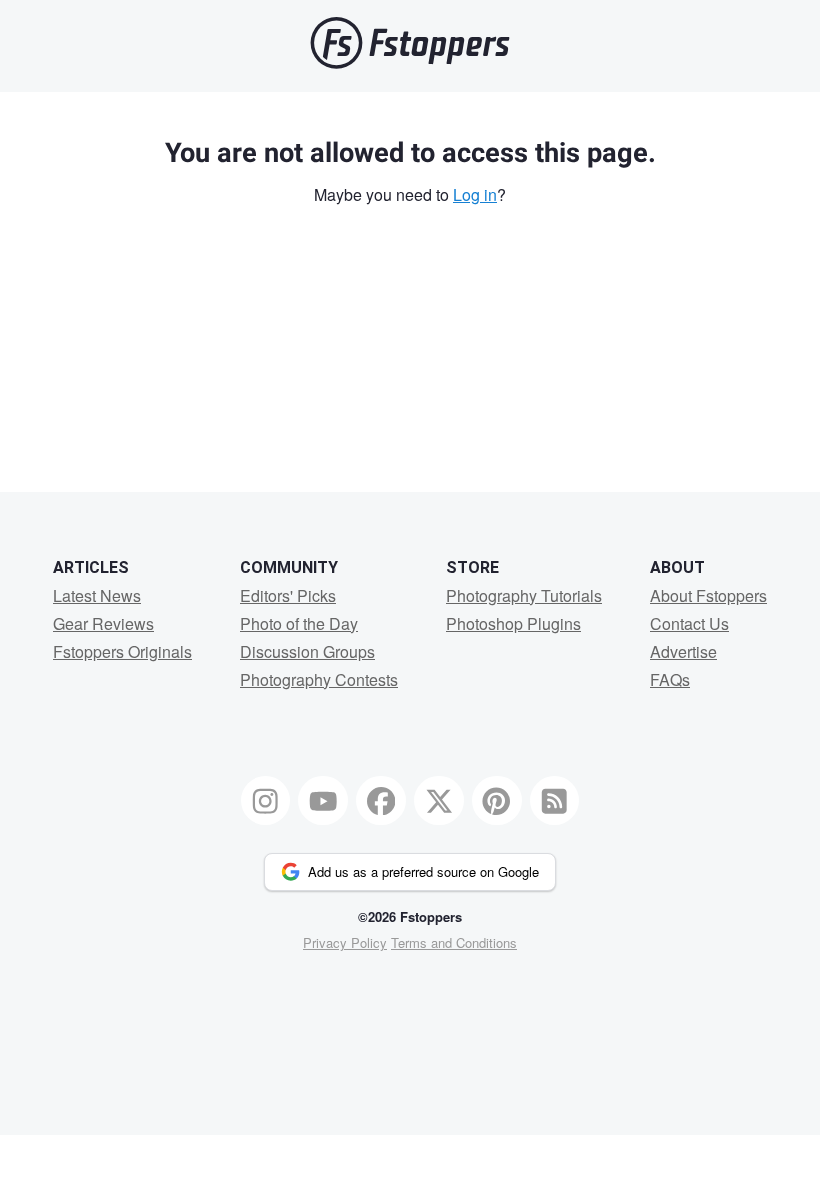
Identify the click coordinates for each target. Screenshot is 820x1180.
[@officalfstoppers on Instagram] (266, 801)
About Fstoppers (708, 595)
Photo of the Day (299, 623)
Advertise (683, 651)
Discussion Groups (307, 651)
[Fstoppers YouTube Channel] (323, 801)
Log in (475, 194)
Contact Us (689, 623)
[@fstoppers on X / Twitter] (439, 801)
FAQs (670, 679)
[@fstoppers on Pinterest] (497, 801)
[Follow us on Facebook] (381, 801)
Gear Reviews (103, 623)
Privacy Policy (345, 942)
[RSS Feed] (555, 801)
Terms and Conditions (454, 942)
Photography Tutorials (524, 595)
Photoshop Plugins (513, 623)
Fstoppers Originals (122, 651)
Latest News (97, 595)
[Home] (410, 63)
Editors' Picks (288, 595)
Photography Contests (319, 679)
